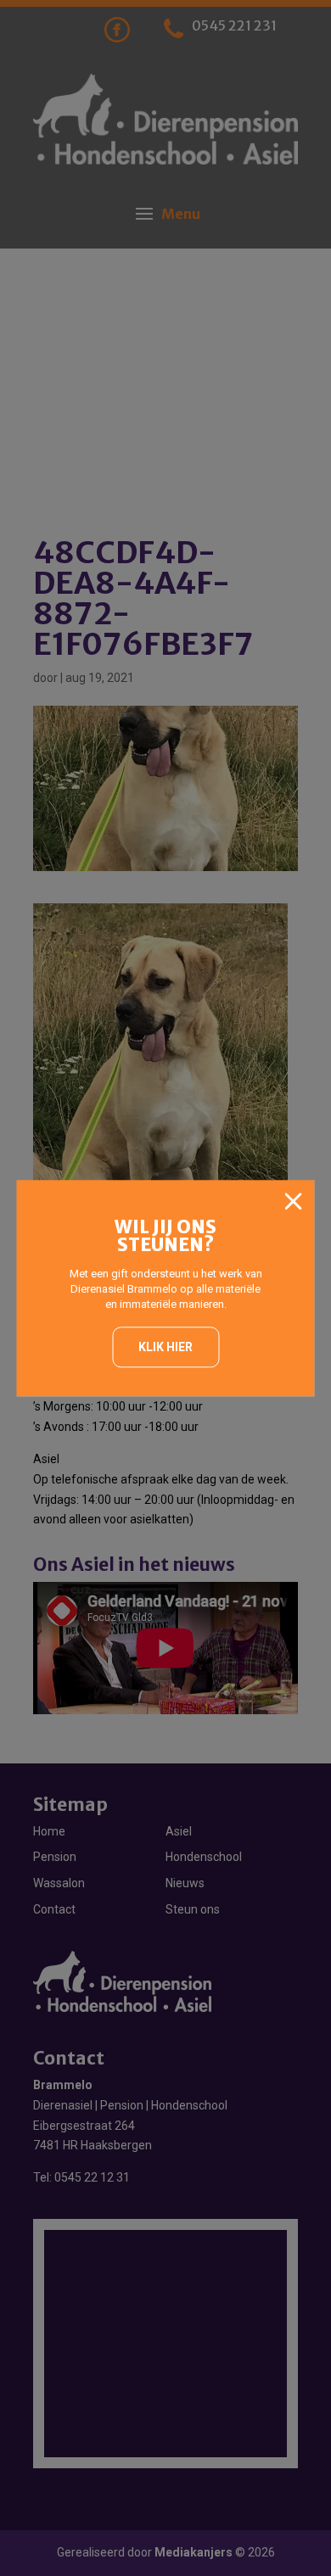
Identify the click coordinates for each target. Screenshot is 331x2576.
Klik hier (165, 1347)
